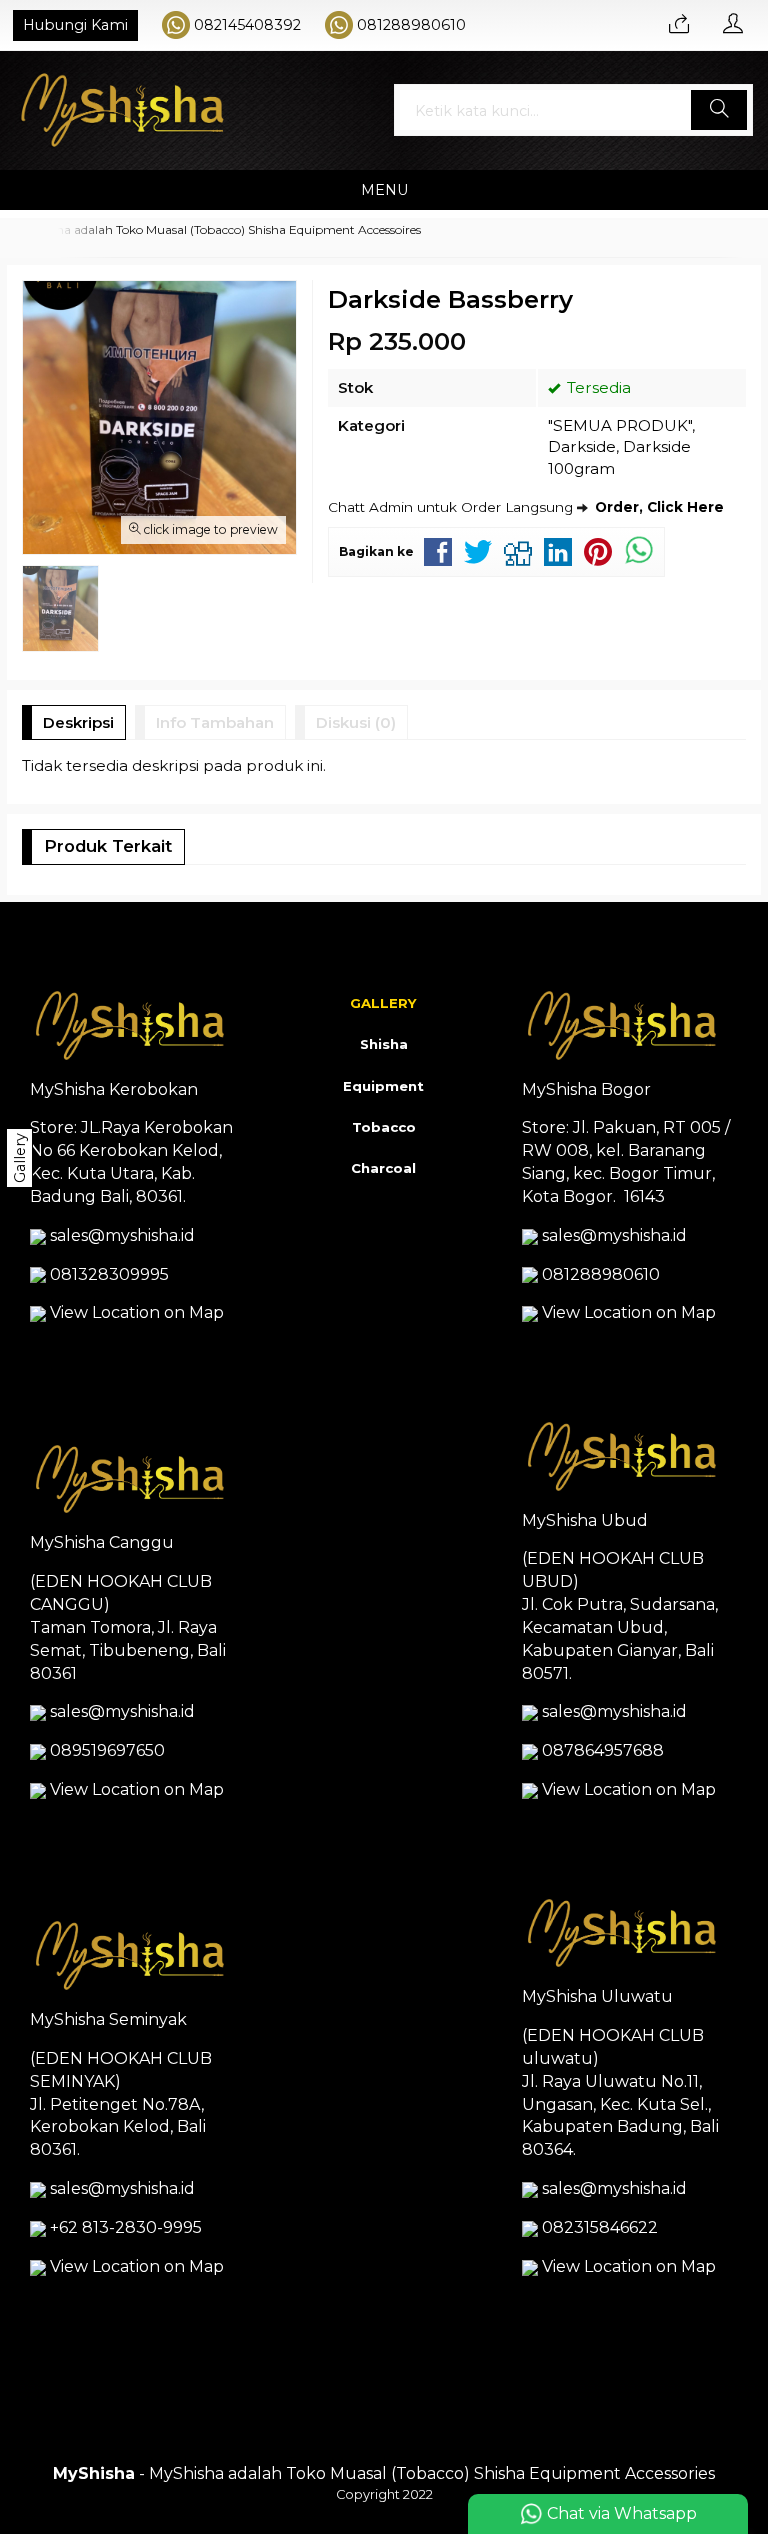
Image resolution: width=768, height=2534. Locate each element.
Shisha (384, 1044)
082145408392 (247, 25)
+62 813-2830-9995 (126, 2227)
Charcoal (383, 1168)
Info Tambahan (215, 722)
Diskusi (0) (356, 722)
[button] (719, 110)
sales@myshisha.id (122, 1235)
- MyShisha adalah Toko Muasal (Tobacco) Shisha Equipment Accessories (384, 2473)
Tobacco (384, 1127)
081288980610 (411, 25)
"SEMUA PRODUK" (620, 425)
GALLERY (383, 1003)
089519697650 (107, 1750)
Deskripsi (78, 722)
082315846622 (600, 2227)
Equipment (383, 1086)
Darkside (582, 446)
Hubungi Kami (75, 25)
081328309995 (109, 1274)
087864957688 (603, 1750)
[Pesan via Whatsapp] (679, 25)
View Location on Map (135, 1312)
